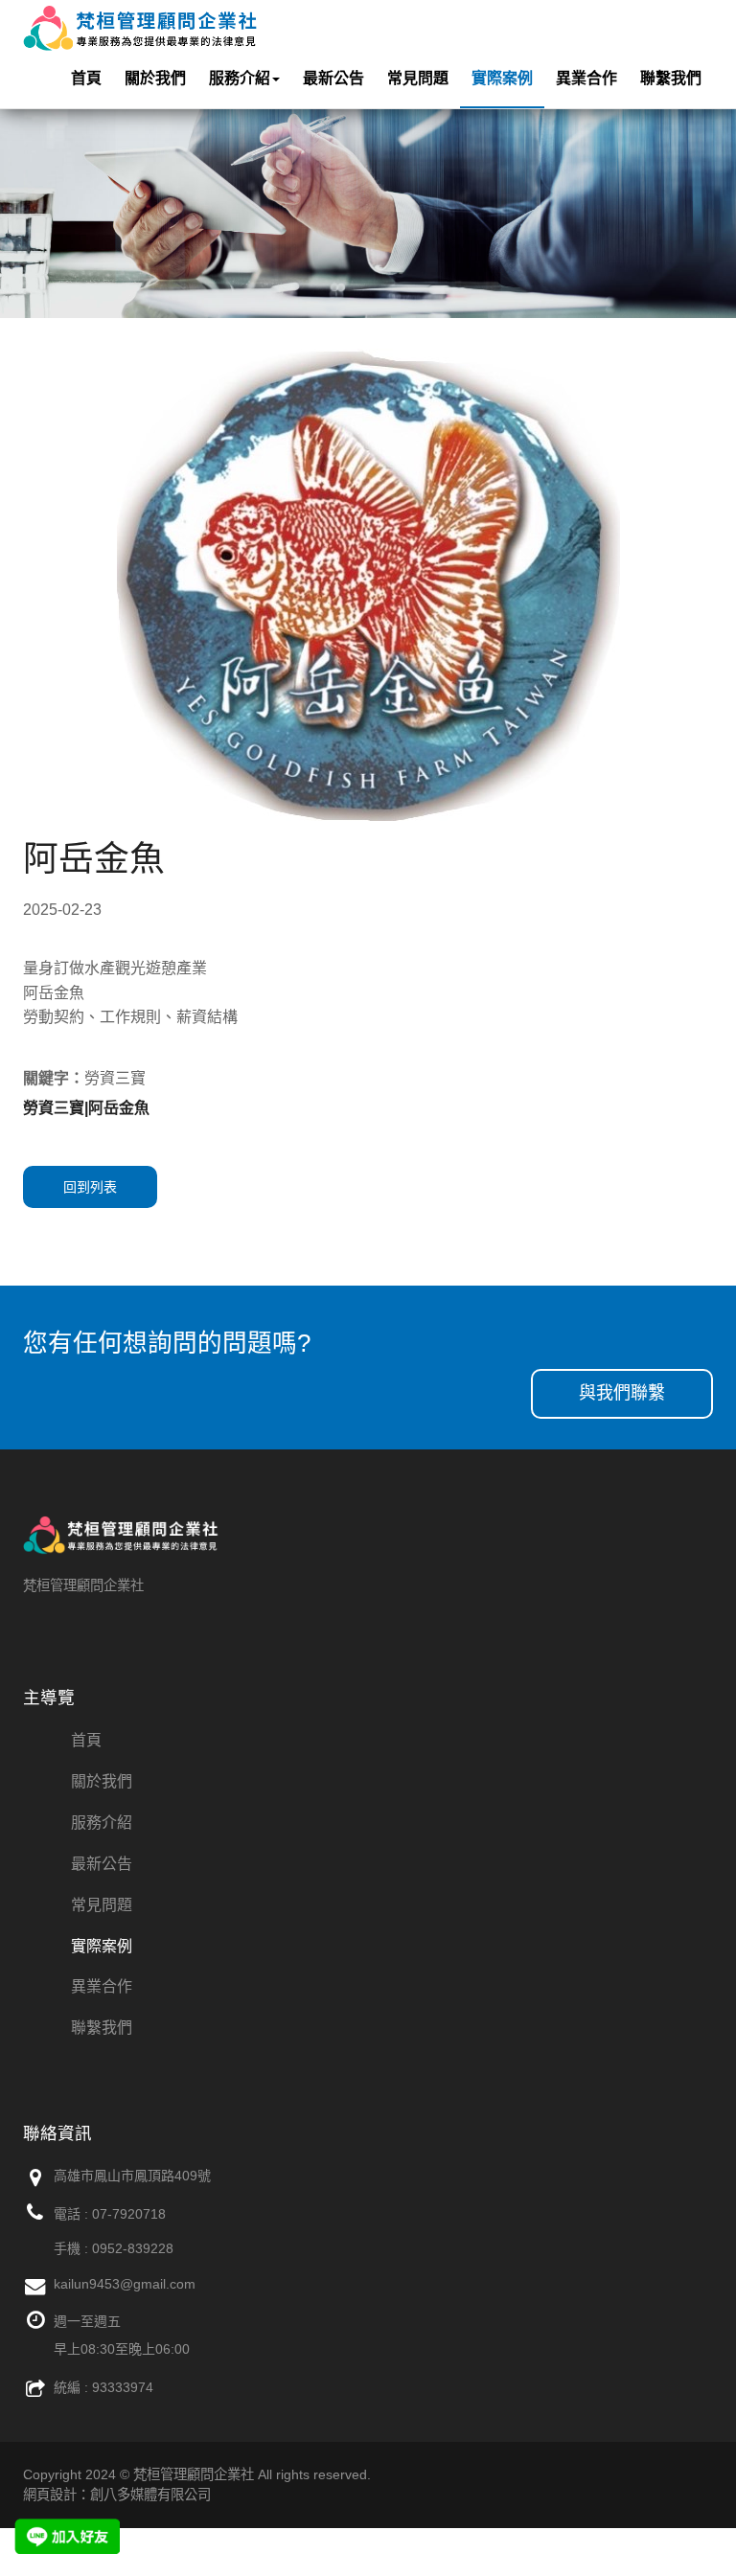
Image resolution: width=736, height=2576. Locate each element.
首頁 (86, 78)
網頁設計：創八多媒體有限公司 (117, 2495)
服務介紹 (240, 78)
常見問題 (418, 78)
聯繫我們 (671, 78)
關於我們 (155, 78)
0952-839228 (133, 2248)
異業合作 (586, 78)
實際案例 (502, 78)
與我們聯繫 (622, 1393)
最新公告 (333, 78)
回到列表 (90, 1187)
